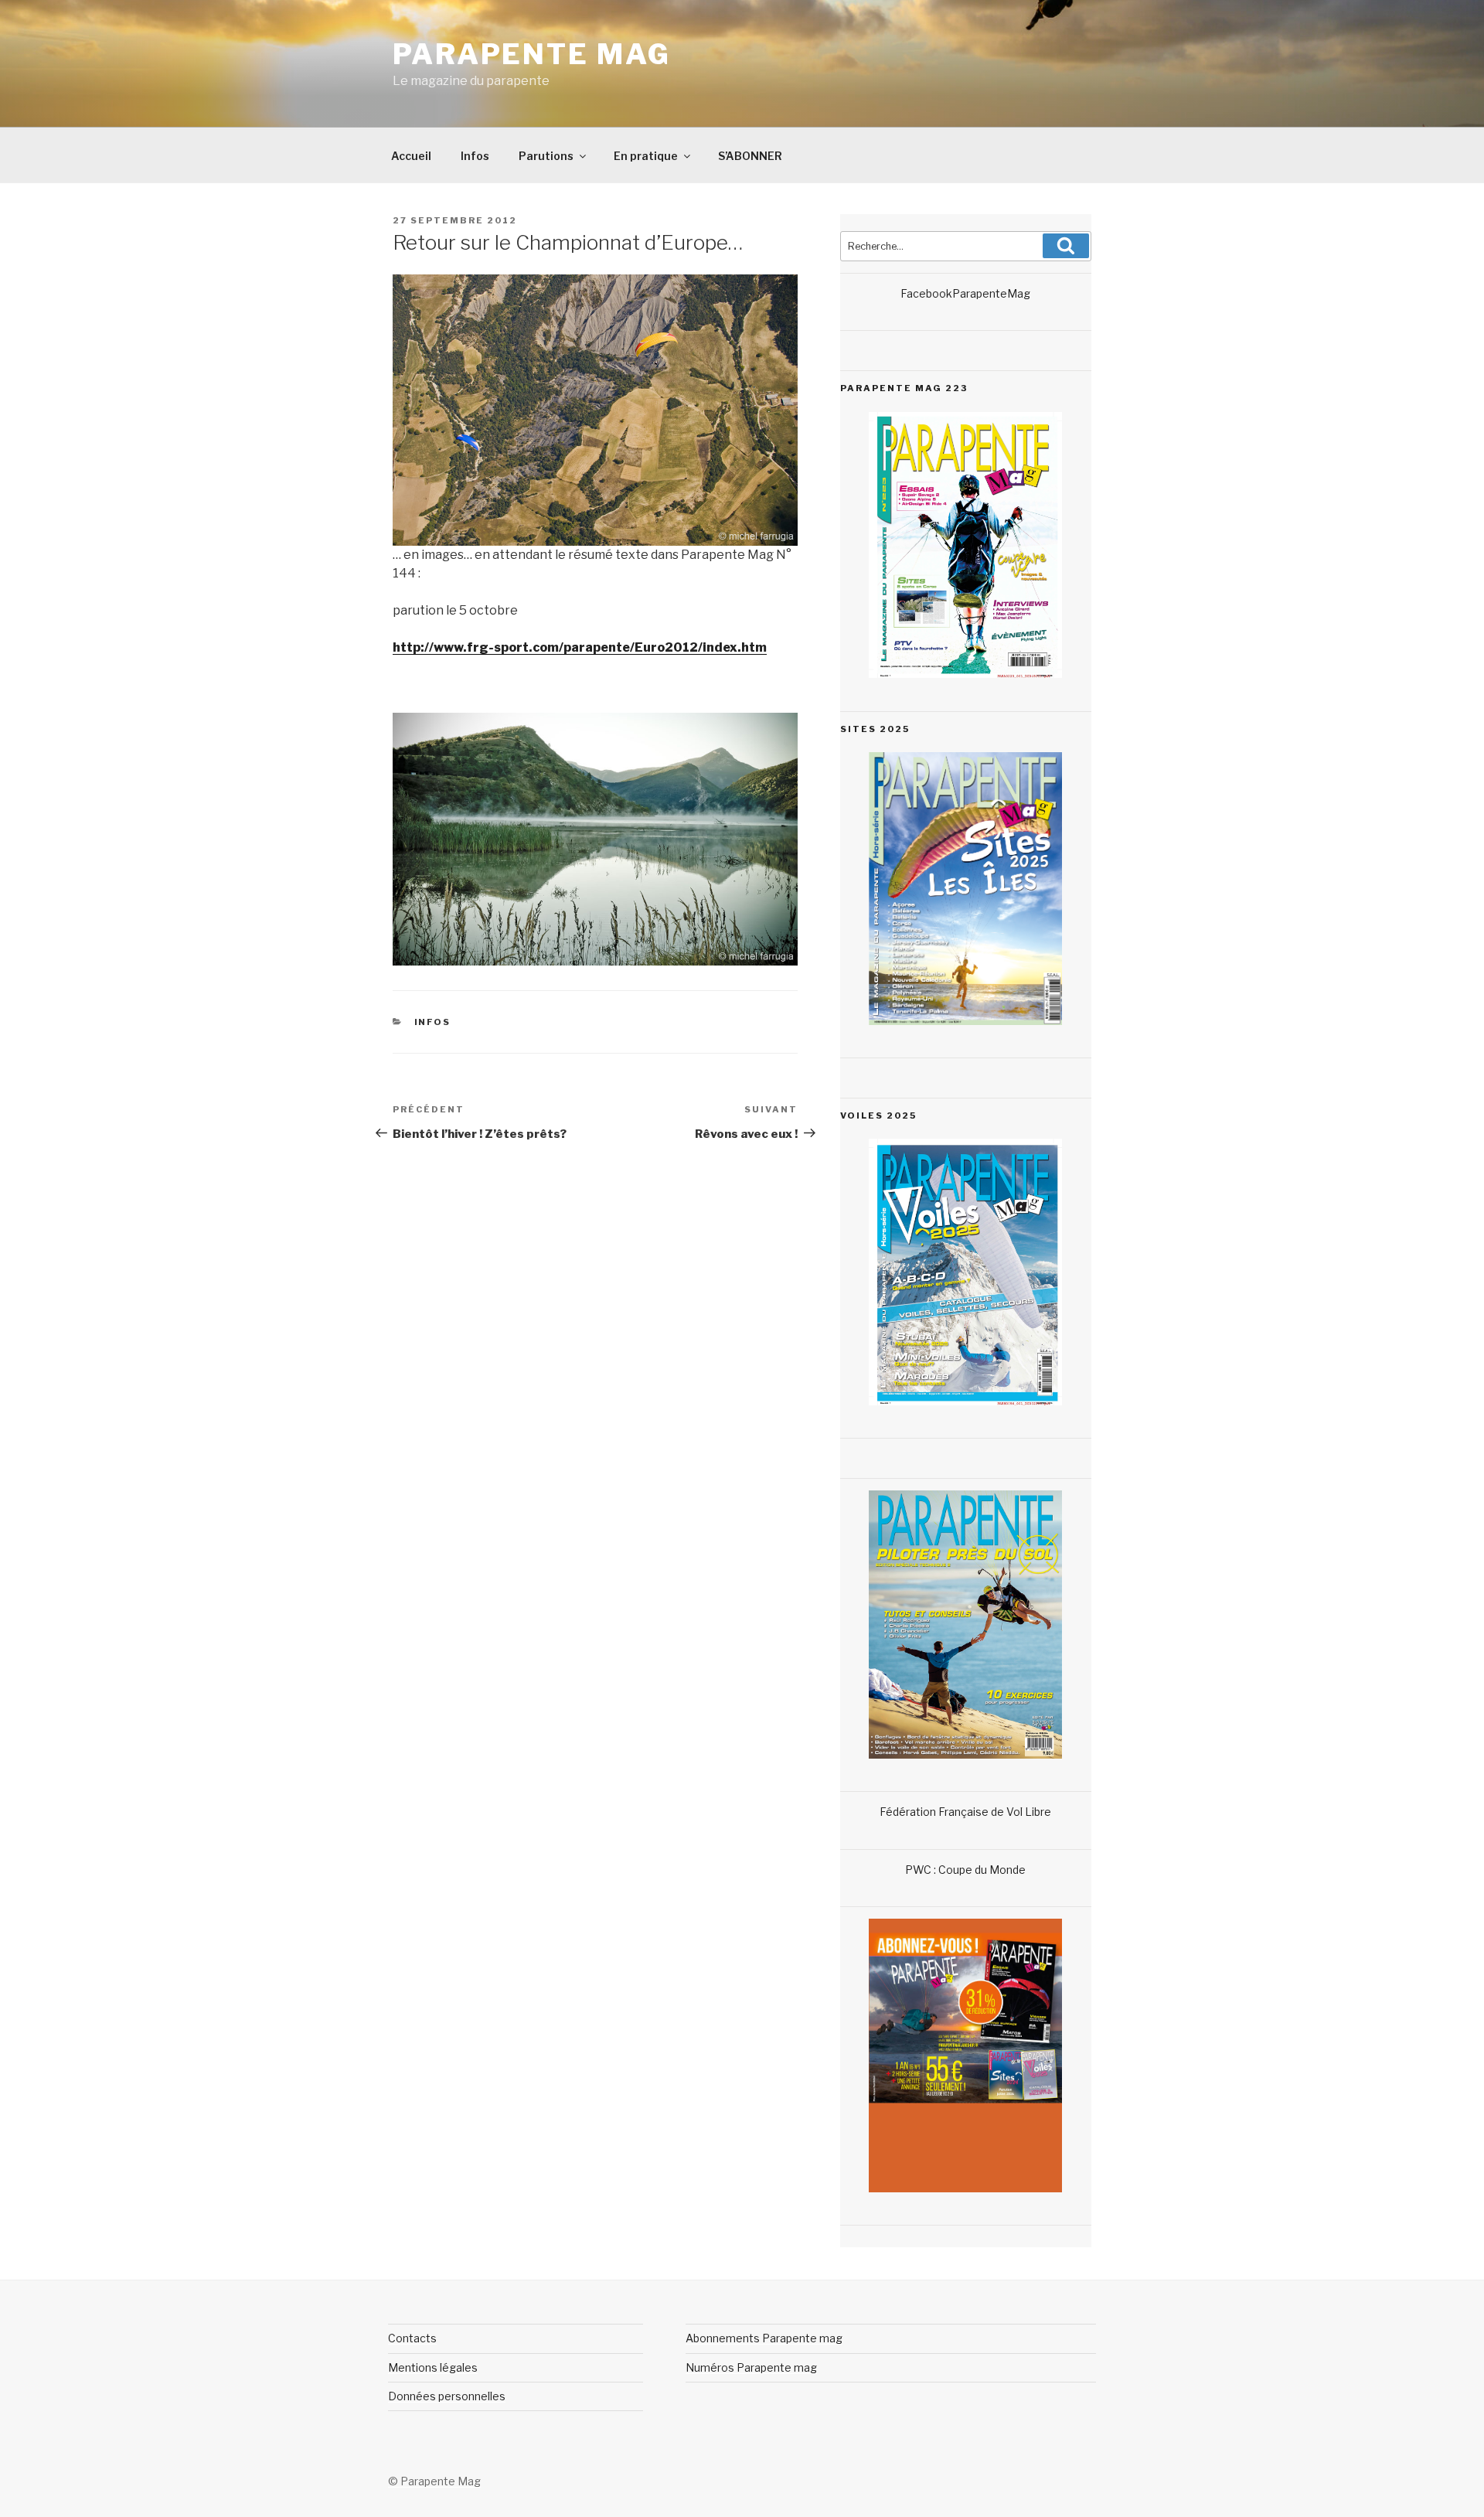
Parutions (546, 156)
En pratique (646, 156)
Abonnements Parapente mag (764, 2338)
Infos (475, 156)
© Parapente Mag (434, 2481)
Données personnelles (447, 2396)
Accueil (411, 156)
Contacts (412, 2338)
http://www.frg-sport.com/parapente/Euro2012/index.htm (580, 647)
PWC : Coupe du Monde (965, 1870)
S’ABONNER (750, 156)
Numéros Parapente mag (751, 2367)
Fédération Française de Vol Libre (965, 1812)
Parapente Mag (531, 54)
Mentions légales (433, 2367)
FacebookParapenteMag (965, 293)
